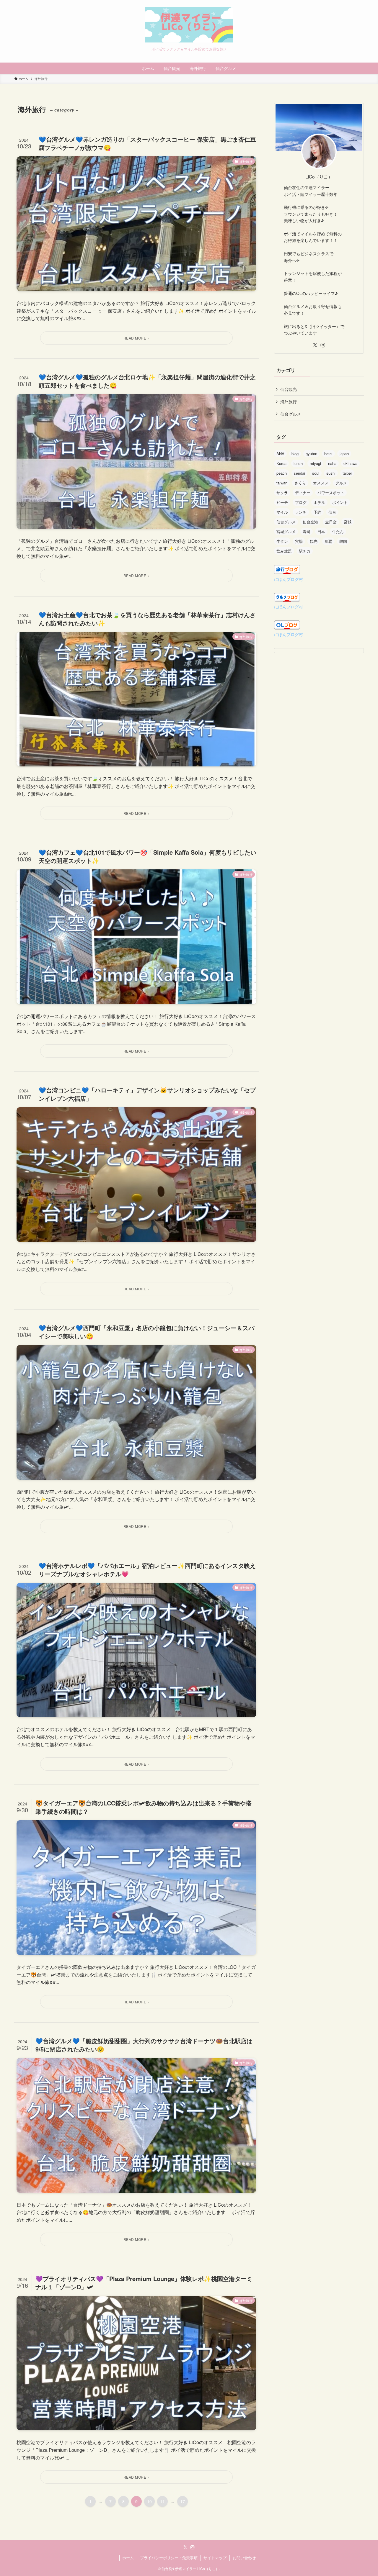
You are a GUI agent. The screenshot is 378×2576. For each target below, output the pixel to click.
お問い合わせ (244, 2558)
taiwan (282, 483)
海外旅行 (289, 402)
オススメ (321, 483)
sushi (331, 473)
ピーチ (282, 502)
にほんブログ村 (289, 579)
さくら (300, 483)
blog (295, 454)
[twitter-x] (315, 345)
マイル (282, 512)
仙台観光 (289, 389)
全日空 (331, 522)
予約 (317, 512)
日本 (321, 531)
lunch (298, 463)
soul (316, 473)
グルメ (341, 483)
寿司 (307, 531)
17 (183, 2501)
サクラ (282, 493)
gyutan (311, 454)
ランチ (301, 512)
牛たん (338, 531)
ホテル (319, 502)
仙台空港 (310, 522)
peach (282, 473)
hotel (328, 454)
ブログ (301, 502)
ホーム (128, 2558)
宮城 (348, 522)
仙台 (332, 512)
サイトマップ (215, 2558)
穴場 (299, 541)
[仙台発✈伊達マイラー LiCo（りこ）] (189, 25)
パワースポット (331, 493)
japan (344, 454)
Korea (281, 463)
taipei (347, 473)
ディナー (303, 493)
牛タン (282, 541)
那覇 (328, 541)
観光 (314, 541)
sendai (299, 473)
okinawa (350, 463)
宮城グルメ (286, 531)
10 (149, 2501)
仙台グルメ (291, 414)
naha (332, 463)
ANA (280, 454)
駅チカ (305, 551)
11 (162, 2501)
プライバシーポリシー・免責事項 (169, 2558)
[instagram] (323, 345)
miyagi (315, 463)
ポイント (340, 502)
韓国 (343, 541)
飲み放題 (284, 551)
